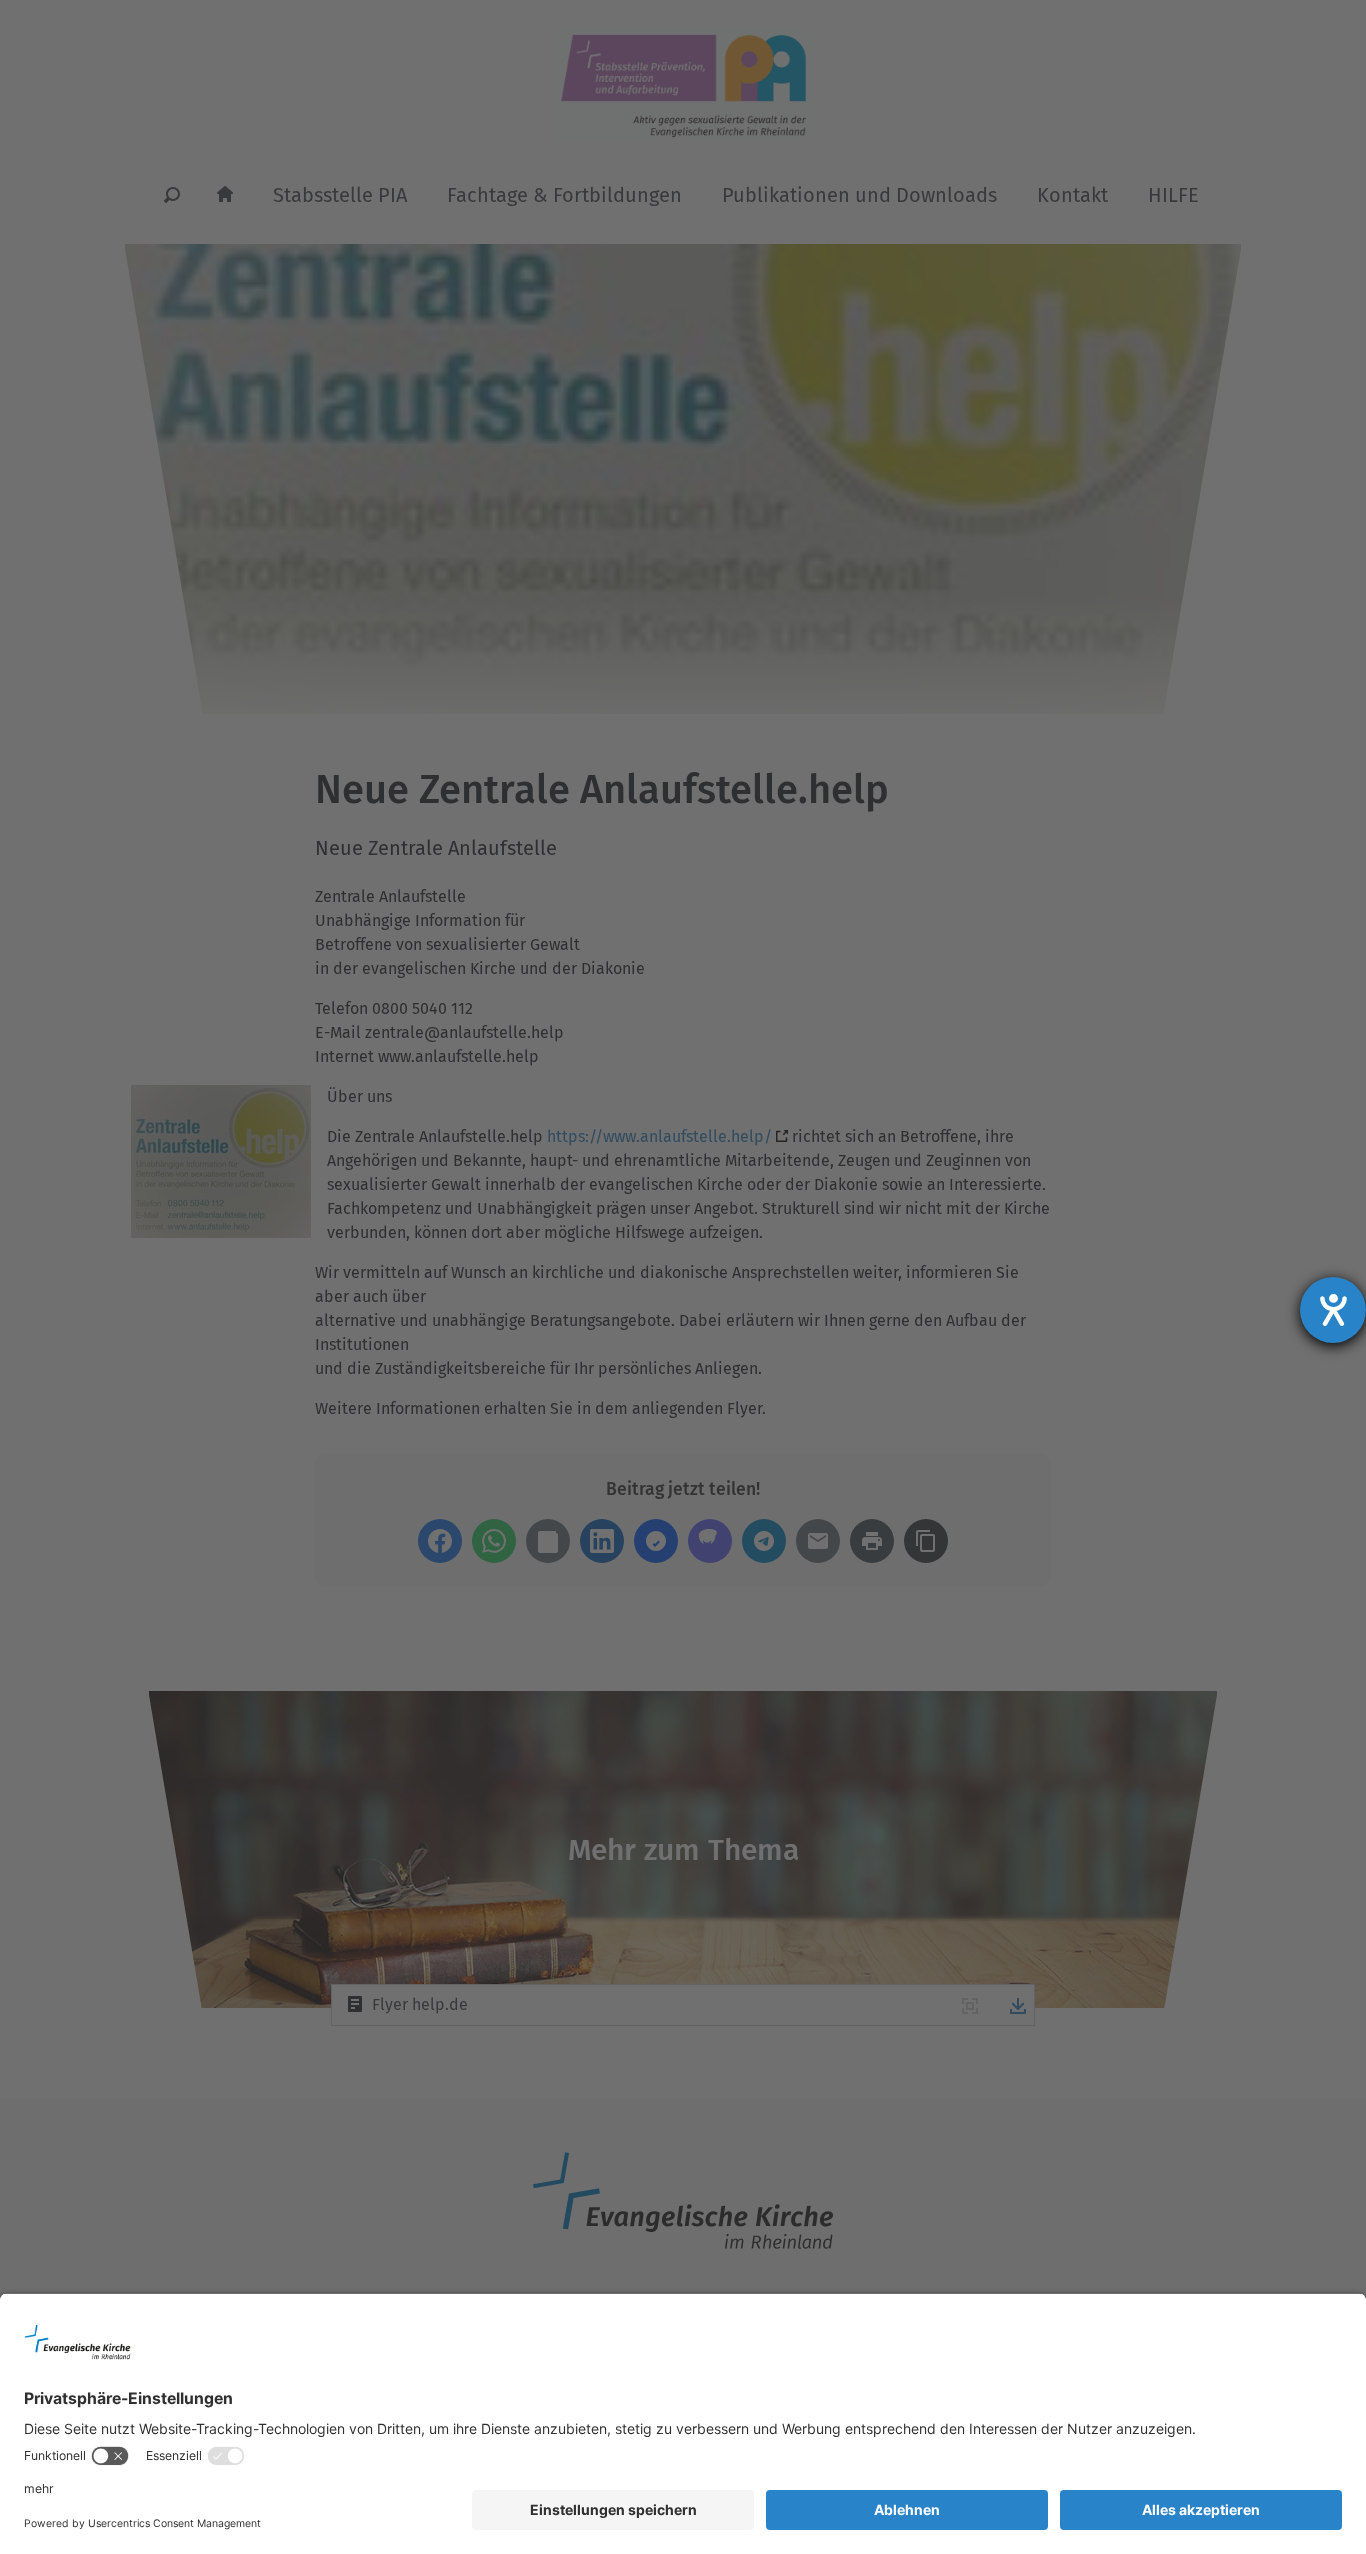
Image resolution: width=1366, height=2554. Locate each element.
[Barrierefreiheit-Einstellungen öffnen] (1333, 1310)
